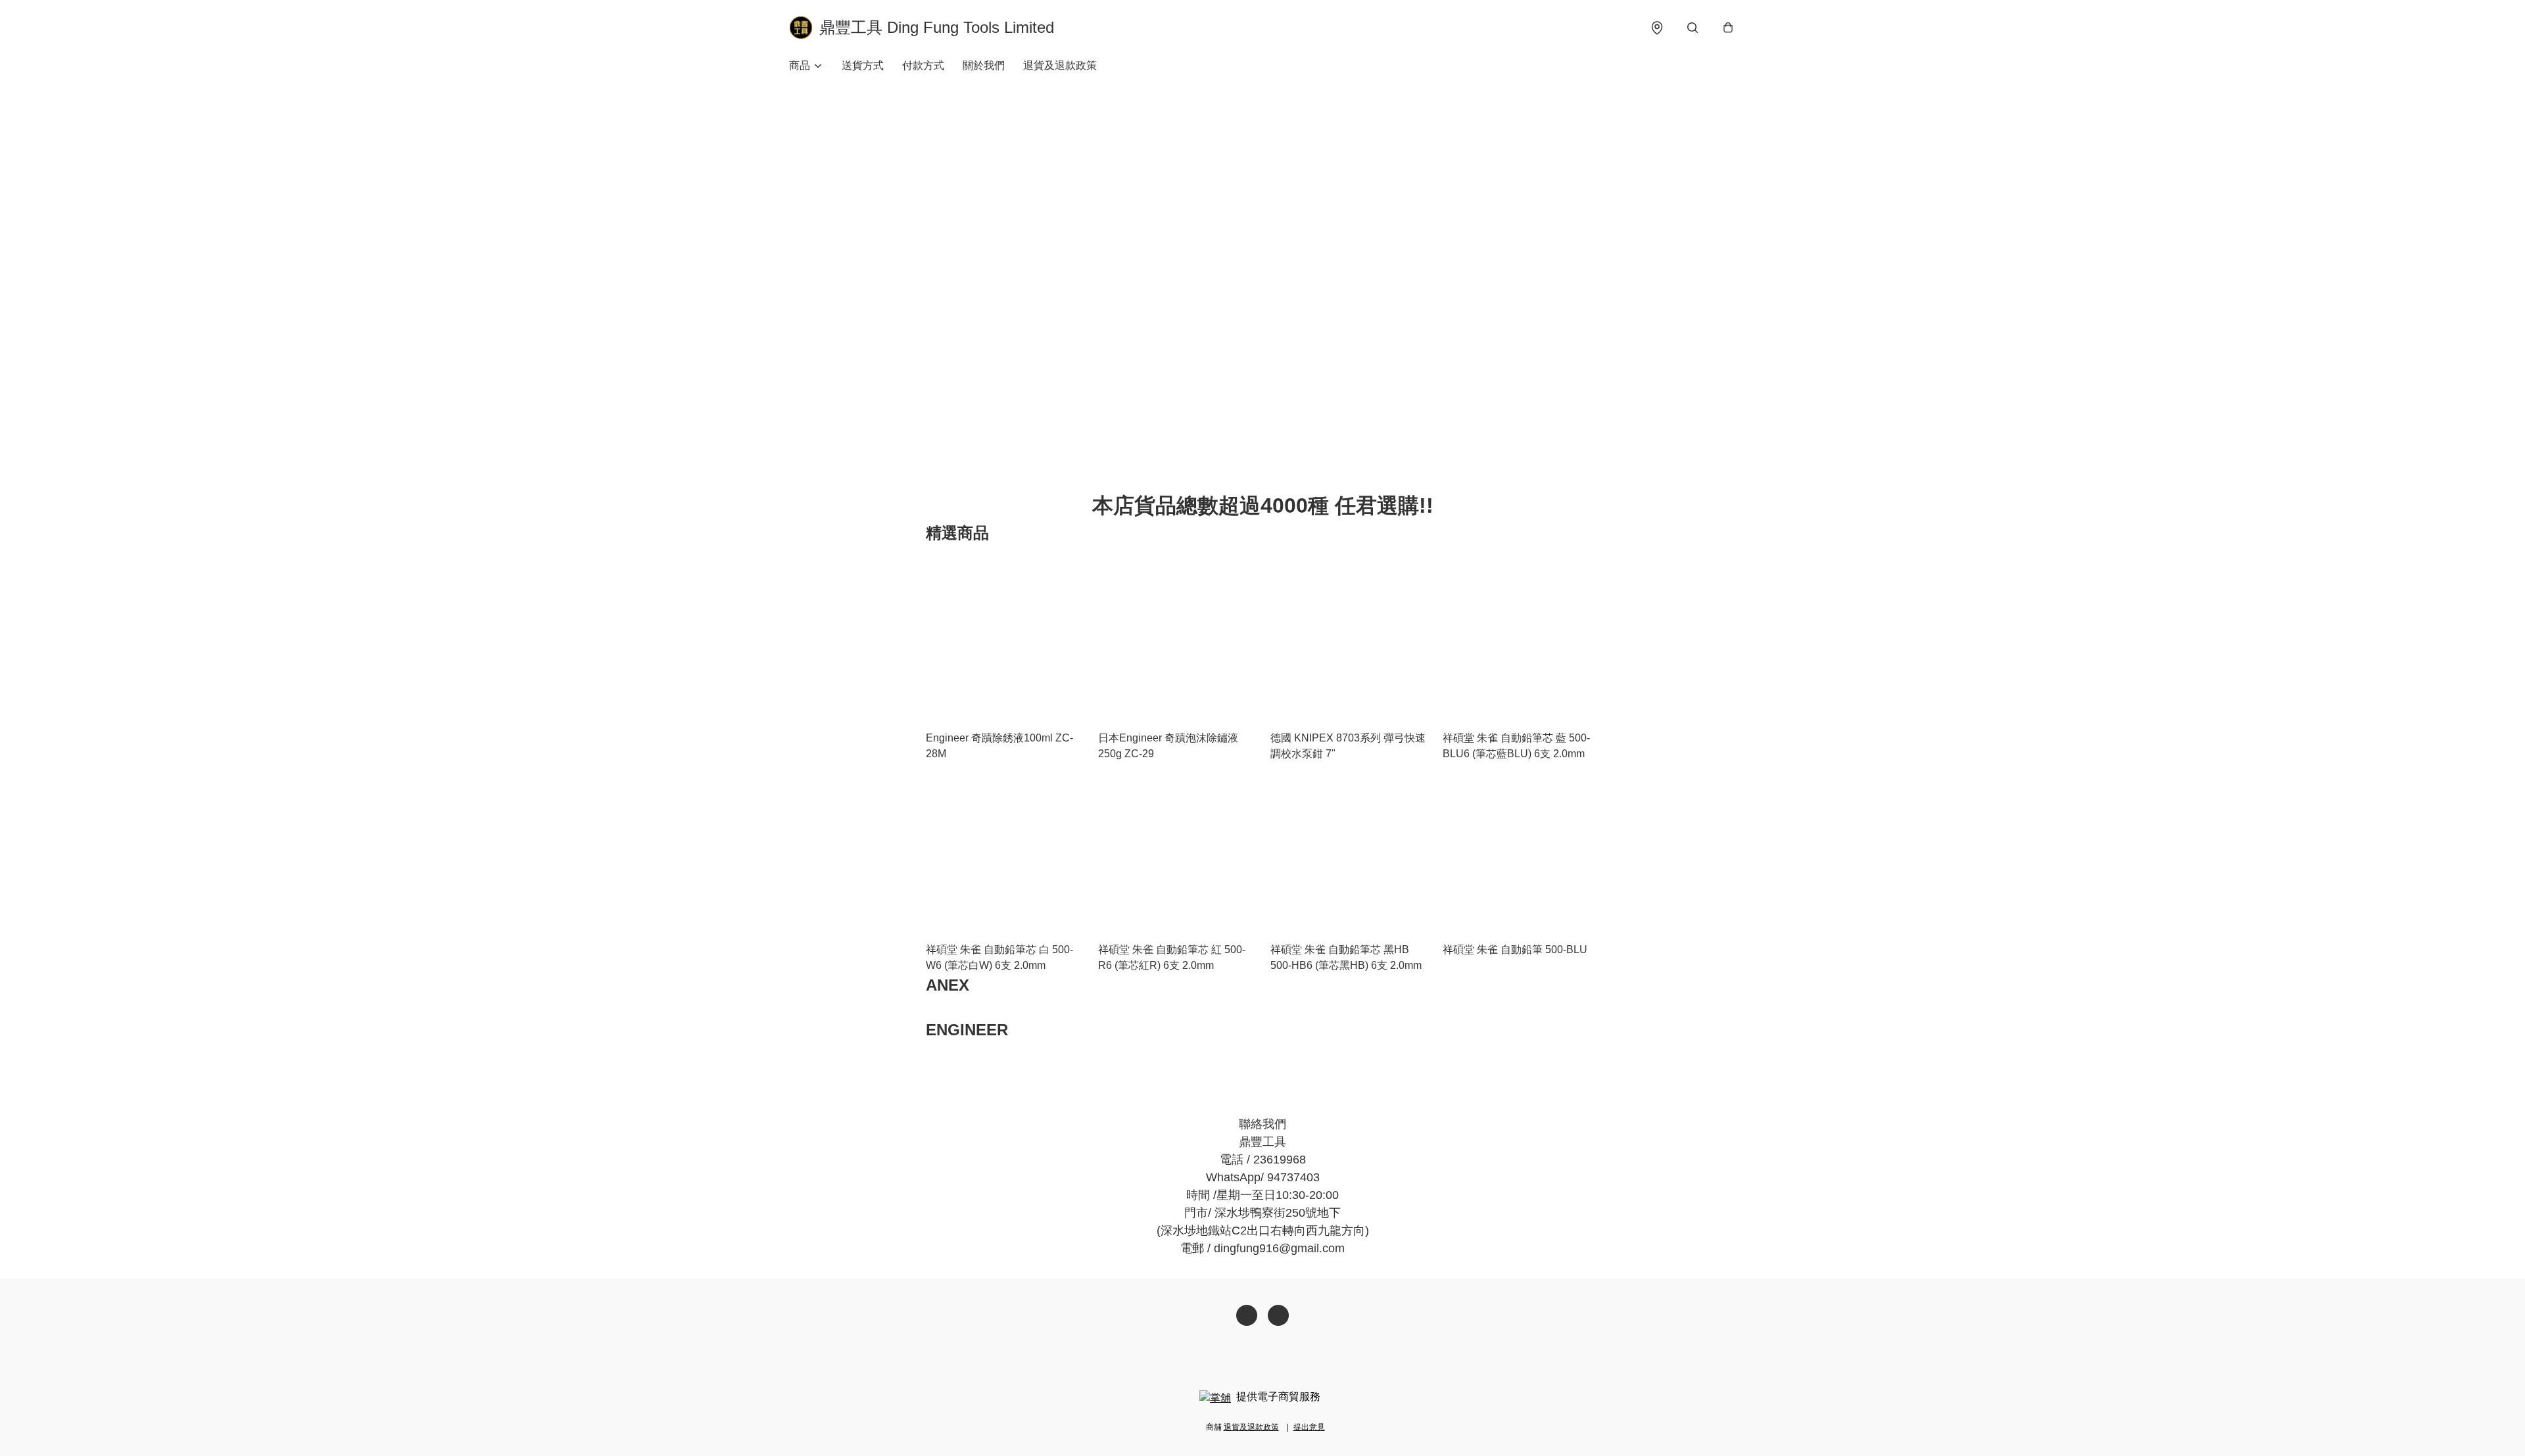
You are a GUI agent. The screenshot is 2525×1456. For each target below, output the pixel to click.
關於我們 (984, 65)
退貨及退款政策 (1060, 65)
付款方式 (923, 65)
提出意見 (1309, 1427)
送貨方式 (863, 65)
